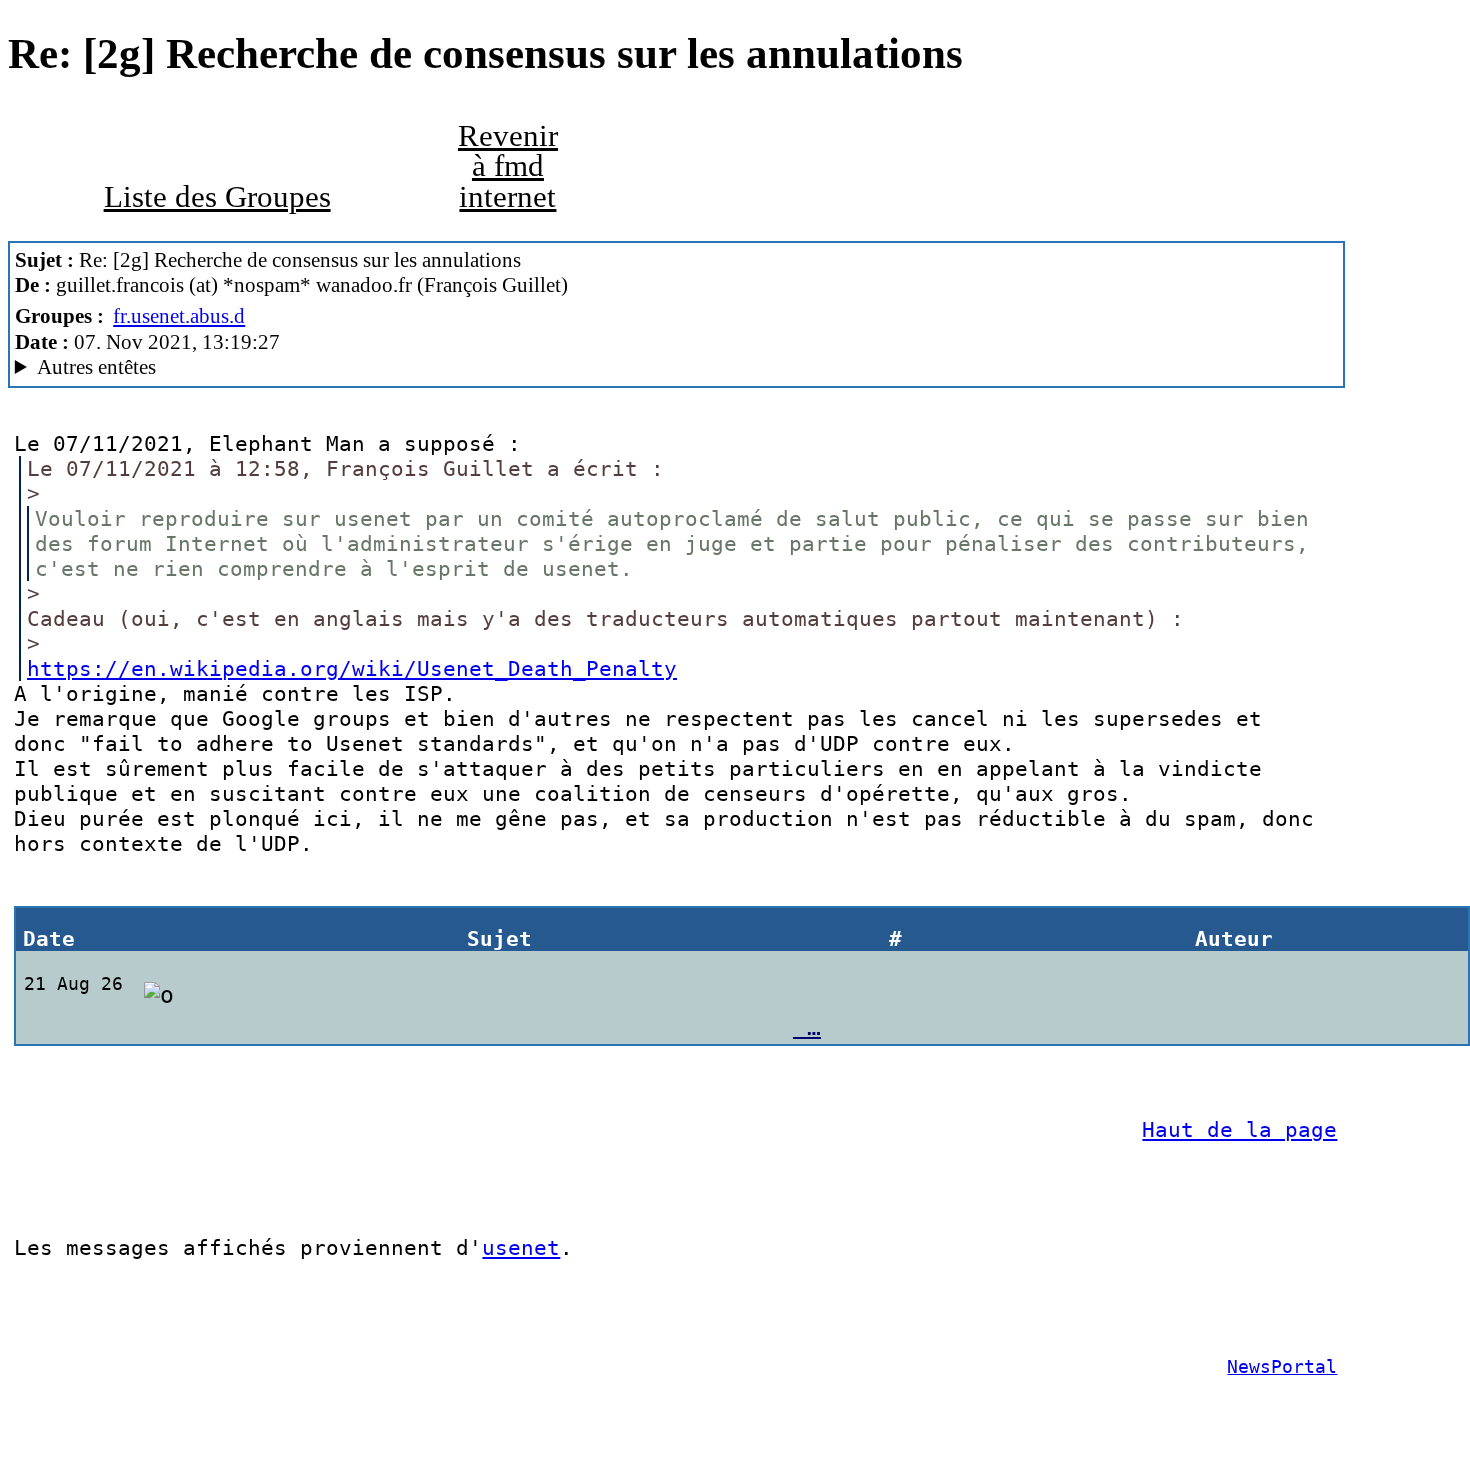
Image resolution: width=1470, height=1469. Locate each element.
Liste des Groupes (217, 197)
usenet (521, 1247)
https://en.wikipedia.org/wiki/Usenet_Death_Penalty (352, 668)
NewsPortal (1282, 1367)
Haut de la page (1239, 1129)
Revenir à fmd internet (508, 166)
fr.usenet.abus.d (179, 316)
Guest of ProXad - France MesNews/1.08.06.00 (275, 367)
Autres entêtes (96, 367)
